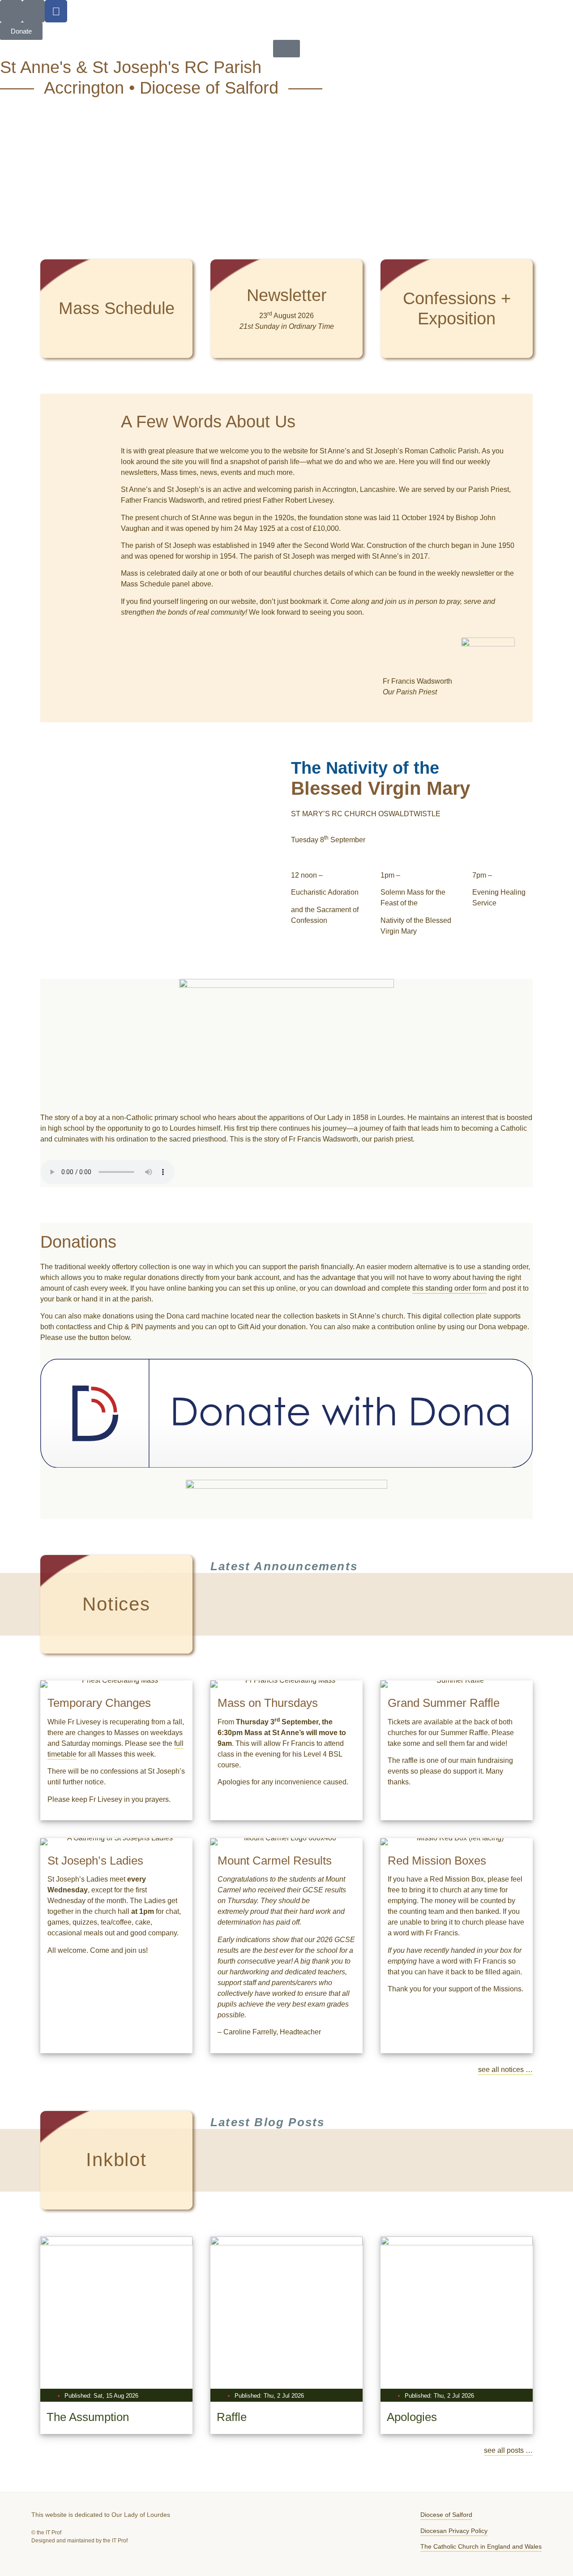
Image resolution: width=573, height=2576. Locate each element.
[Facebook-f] (56, 11)
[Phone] (11, 11)
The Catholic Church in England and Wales (481, 2546)
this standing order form (449, 1288)
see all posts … (508, 2450)
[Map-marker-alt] (34, 11)
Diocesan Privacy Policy (454, 2531)
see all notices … (505, 2070)
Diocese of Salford (446, 2515)
